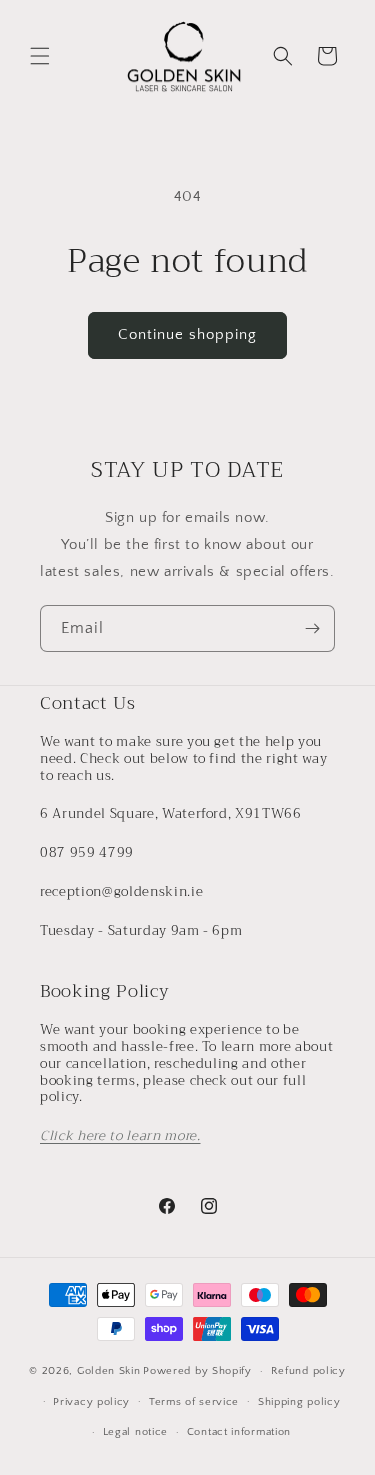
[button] (40, 56)
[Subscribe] (312, 628)
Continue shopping (187, 334)
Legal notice (135, 1432)
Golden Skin (109, 1371)
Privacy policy (91, 1402)
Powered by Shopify (197, 1371)
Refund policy (308, 1371)
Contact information (239, 1432)
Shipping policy (299, 1402)
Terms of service (194, 1402)
